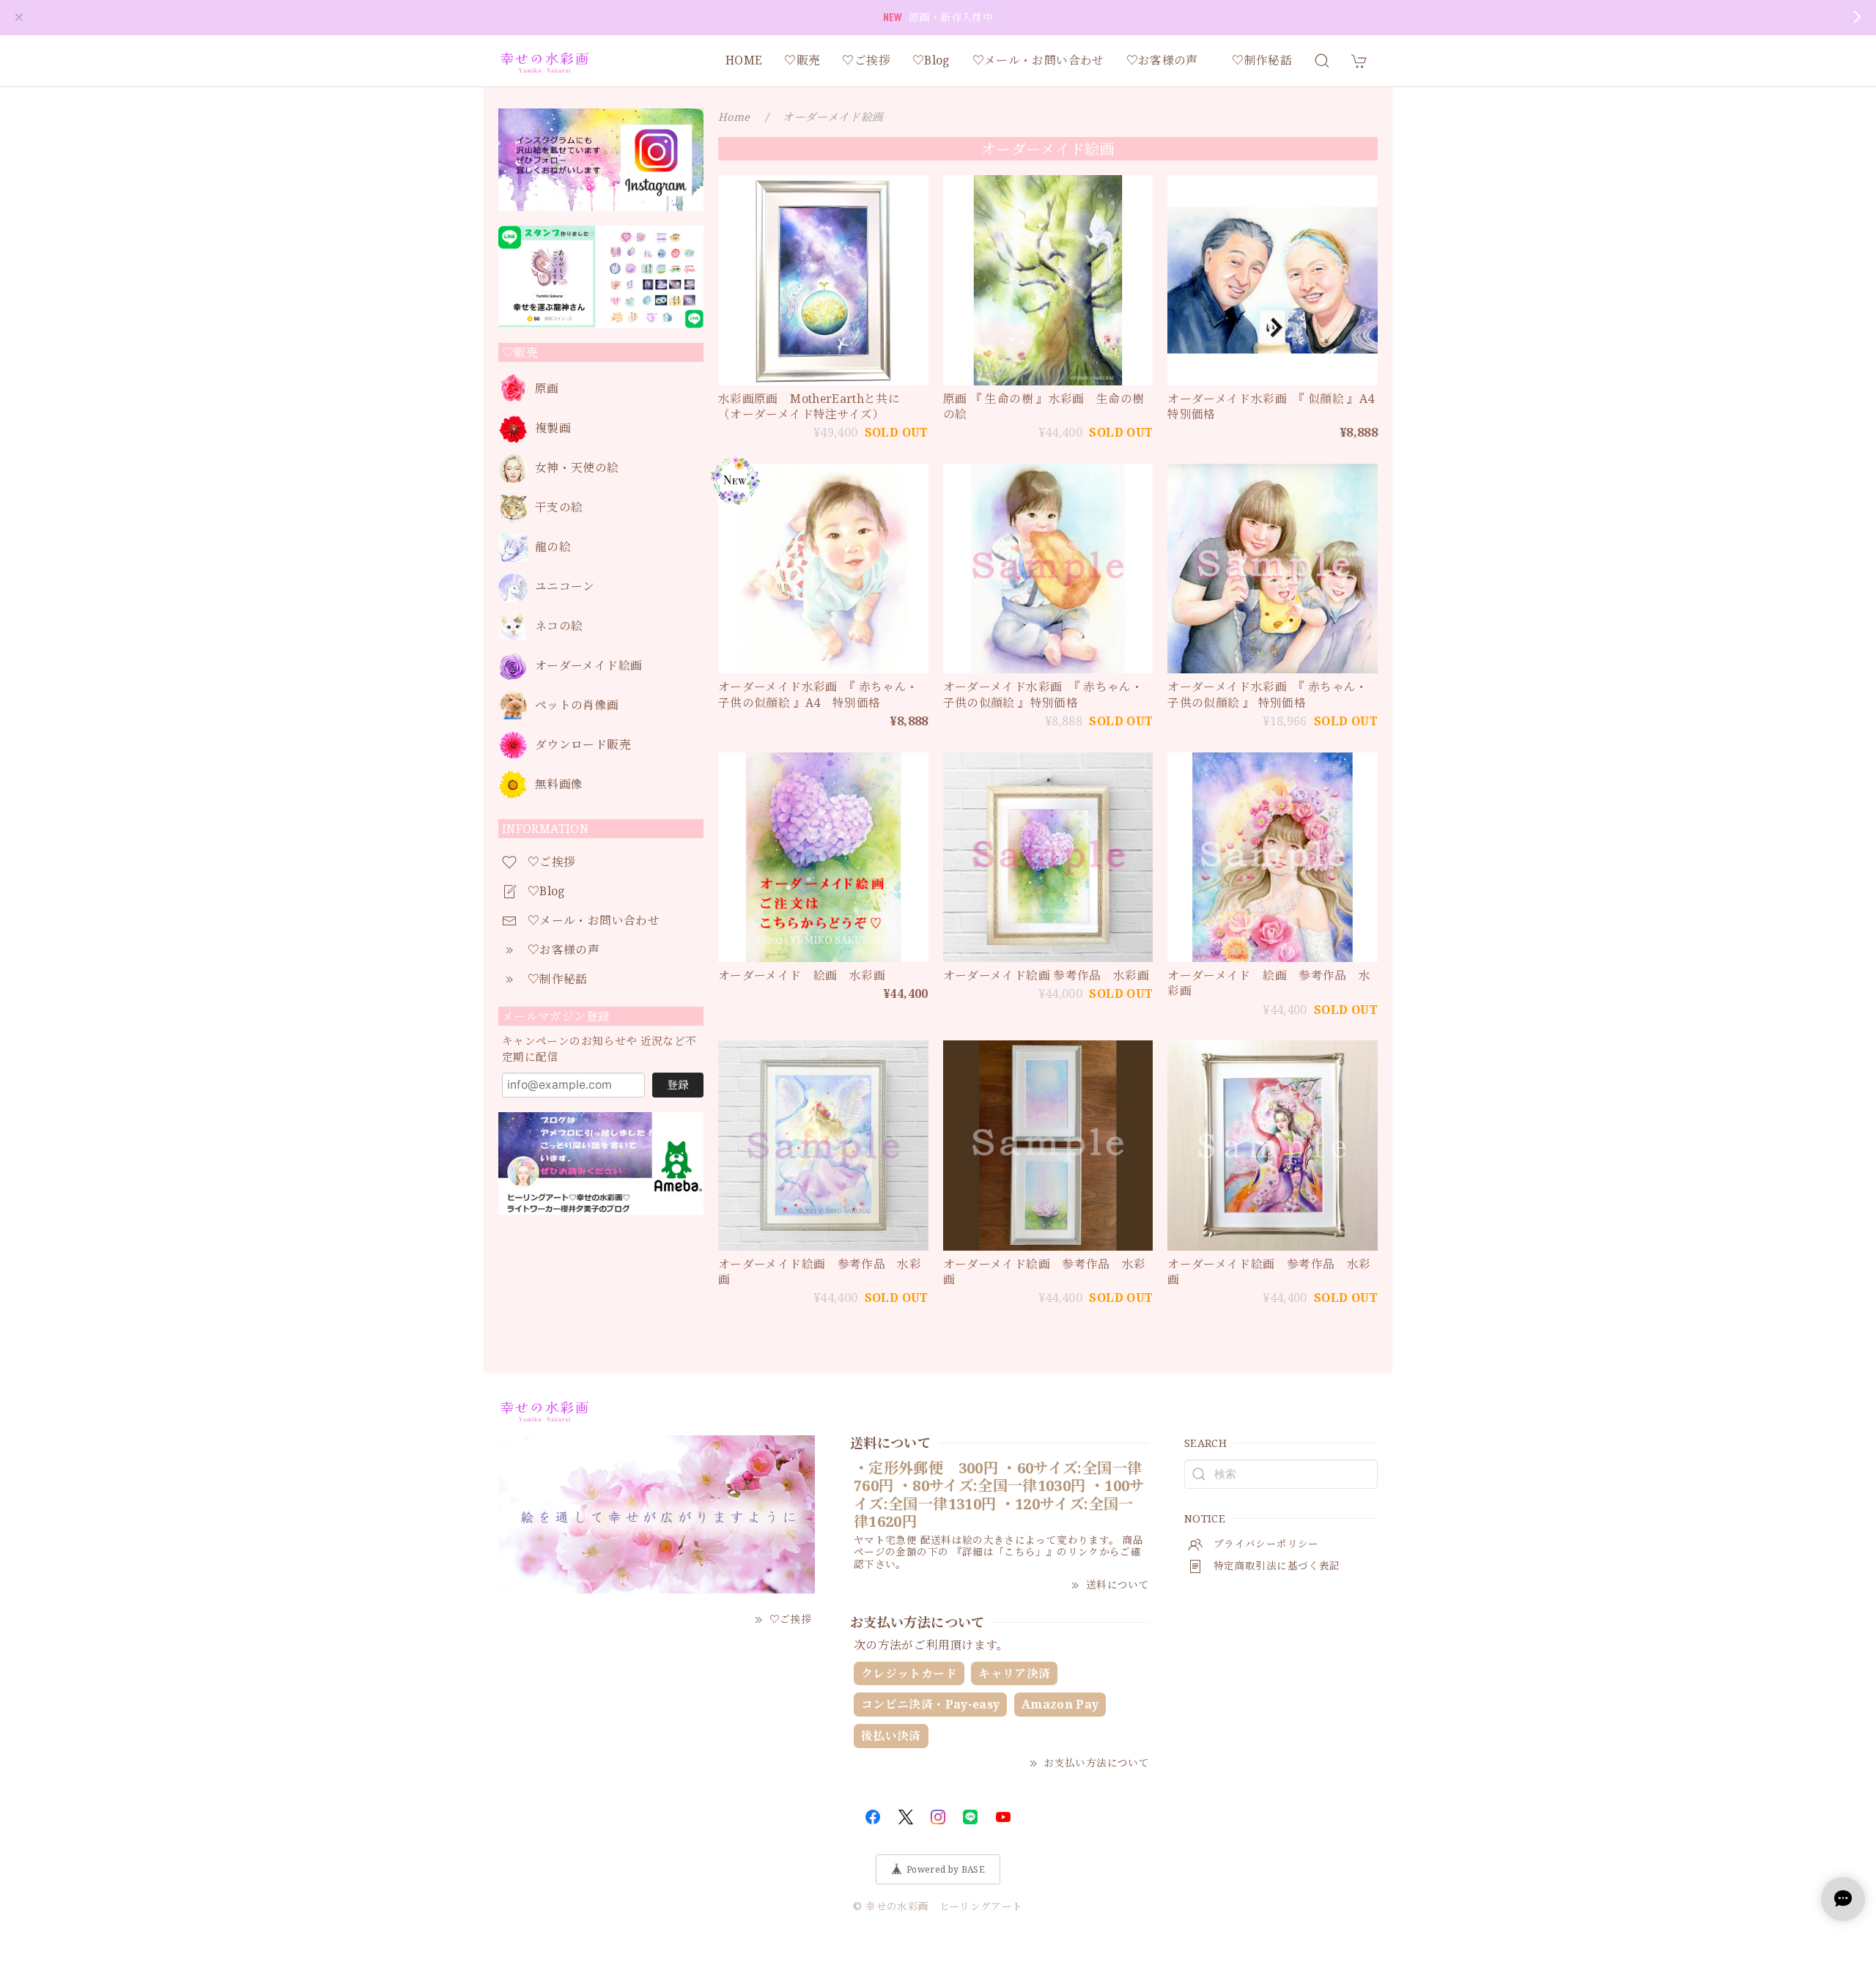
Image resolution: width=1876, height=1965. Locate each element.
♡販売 (802, 60)
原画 (547, 389)
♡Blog (931, 60)
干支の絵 (559, 507)
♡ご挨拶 (866, 60)
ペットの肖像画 (577, 705)
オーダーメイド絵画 (588, 666)
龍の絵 (553, 547)
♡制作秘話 (1262, 60)
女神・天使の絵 (577, 468)
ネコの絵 (559, 626)
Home (734, 116)
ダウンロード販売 (583, 745)
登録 (678, 1084)
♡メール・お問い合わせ (1038, 60)
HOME (744, 60)
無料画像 (559, 784)
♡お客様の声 (1168, 60)
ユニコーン (565, 586)
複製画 (553, 428)
